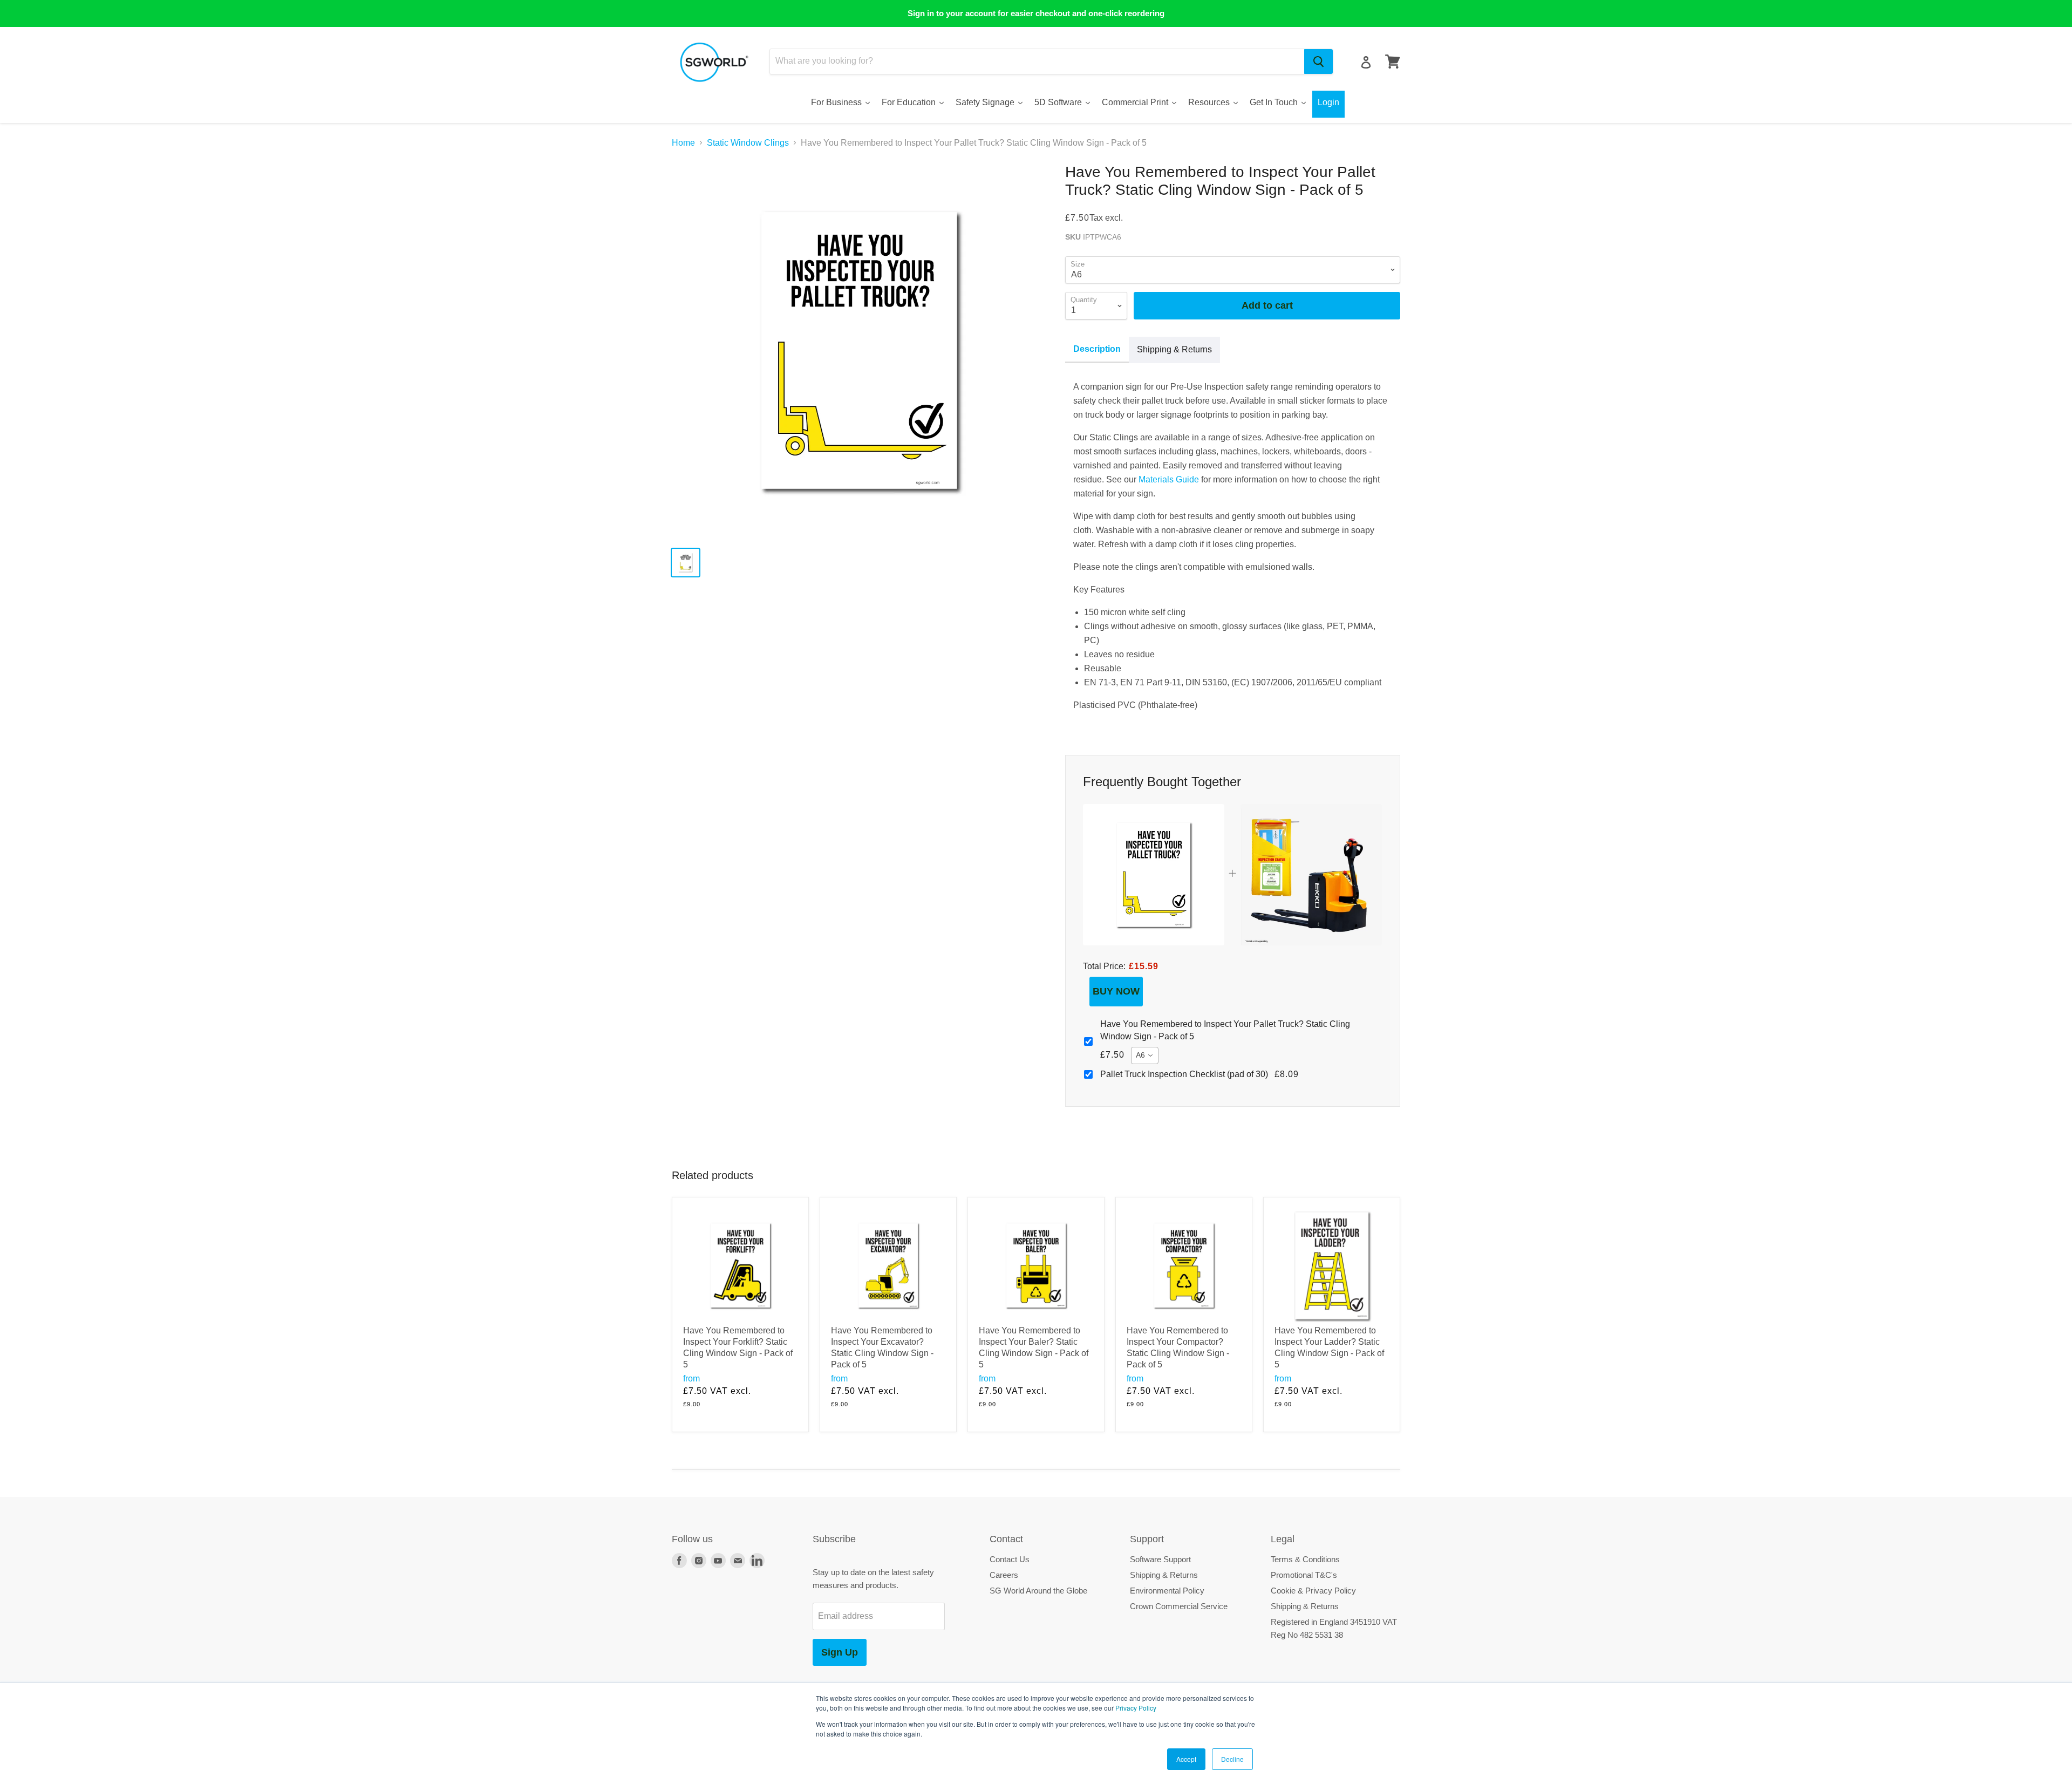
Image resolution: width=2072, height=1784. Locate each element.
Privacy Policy (1136, 1708)
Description (1097, 349)
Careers (1004, 1575)
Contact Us (1010, 1559)
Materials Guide (1169, 479)
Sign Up (840, 1652)
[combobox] (1037, 62)
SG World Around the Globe (1038, 1591)
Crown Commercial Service (1179, 1606)
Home (683, 143)
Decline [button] (1232, 1759)
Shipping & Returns (1174, 349)
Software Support (1160, 1559)
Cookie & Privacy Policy (1313, 1591)
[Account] (1366, 62)
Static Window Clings (748, 143)
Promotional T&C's (1304, 1575)
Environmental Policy (1167, 1591)
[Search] (1318, 62)
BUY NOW (1116, 991)
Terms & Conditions (1305, 1559)
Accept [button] (1186, 1759)
